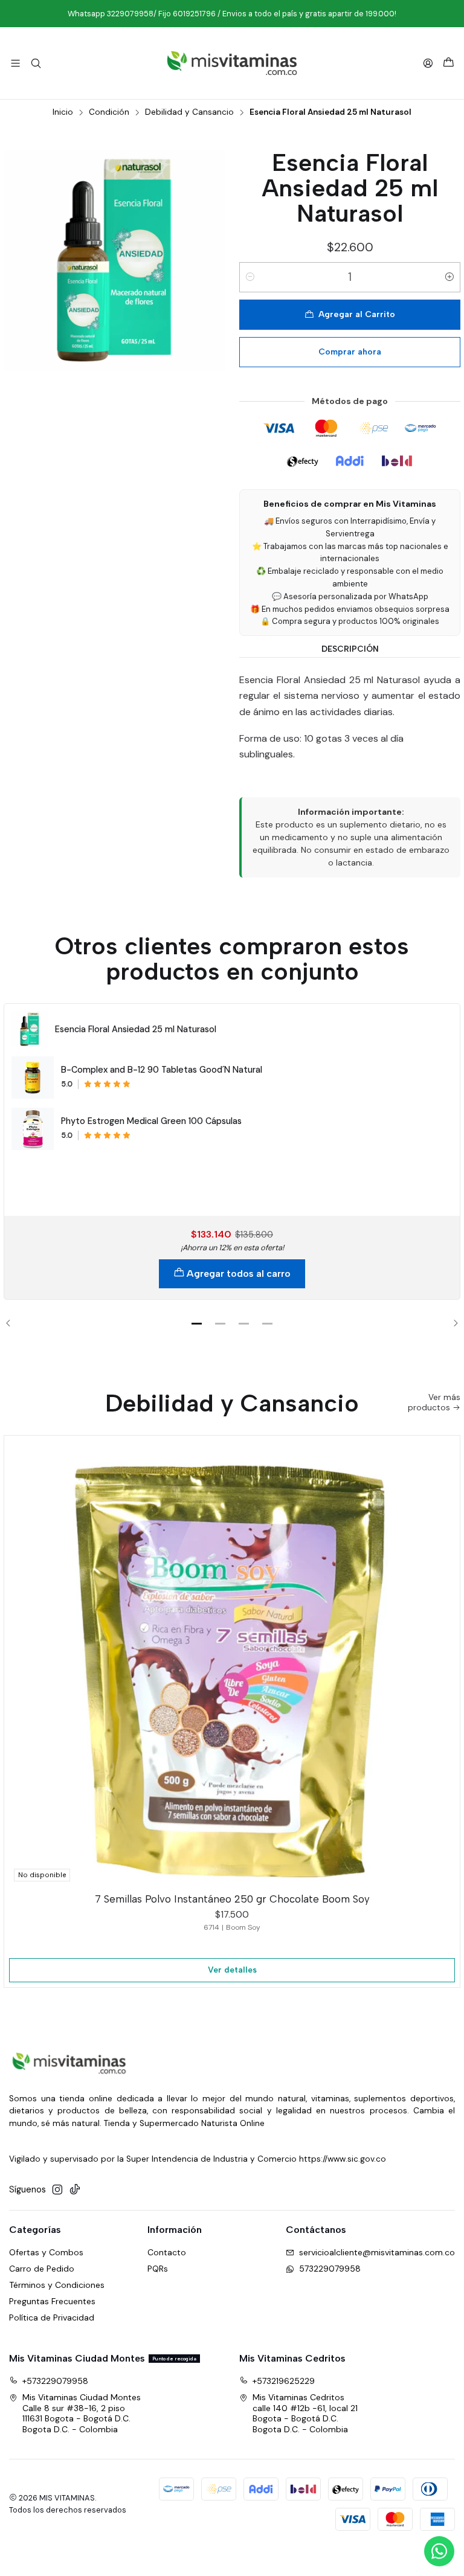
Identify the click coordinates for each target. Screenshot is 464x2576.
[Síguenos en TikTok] (75, 2189)
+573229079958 (55, 2381)
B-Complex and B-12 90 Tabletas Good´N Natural (162, 1070)
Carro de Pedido (42, 2269)
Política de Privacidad (52, 2317)
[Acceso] (428, 63)
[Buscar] (35, 63)
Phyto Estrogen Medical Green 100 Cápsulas (151, 1121)
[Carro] (449, 63)
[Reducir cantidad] (250, 277)
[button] (197, 1323)
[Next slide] (451, 1323)
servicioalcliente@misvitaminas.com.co (377, 2252)
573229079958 (330, 2269)
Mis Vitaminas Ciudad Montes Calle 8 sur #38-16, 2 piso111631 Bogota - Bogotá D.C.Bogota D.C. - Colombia (82, 2413)
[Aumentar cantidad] (449, 277)
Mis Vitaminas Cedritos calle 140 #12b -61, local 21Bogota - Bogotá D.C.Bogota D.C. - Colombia (305, 2413)
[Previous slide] (13, 1323)
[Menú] (15, 63)
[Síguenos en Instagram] (57, 2189)
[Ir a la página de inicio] (232, 63)
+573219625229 (284, 2381)
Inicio (63, 112)
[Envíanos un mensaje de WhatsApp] (439, 2551)
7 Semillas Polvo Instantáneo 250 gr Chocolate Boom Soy (232, 1899)
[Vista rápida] (445, 1661)
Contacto (167, 2252)
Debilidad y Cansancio (189, 112)
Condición (109, 112)
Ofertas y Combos (46, 2252)
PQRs (158, 2269)
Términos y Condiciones (57, 2285)
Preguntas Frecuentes (52, 2301)
